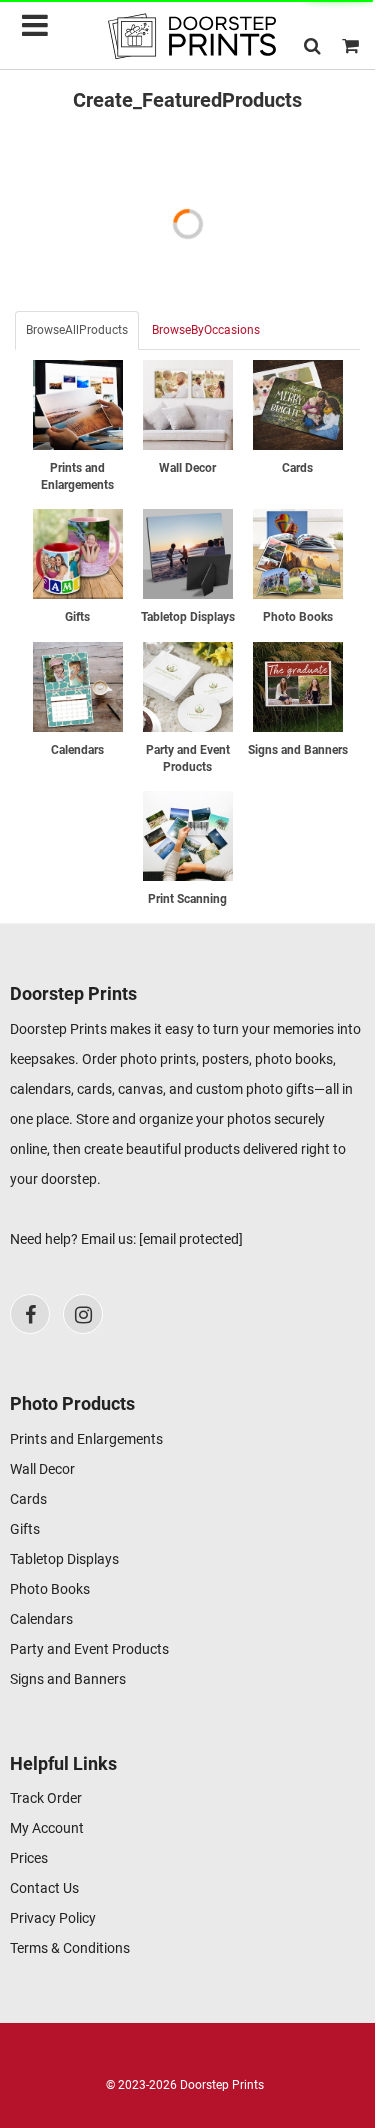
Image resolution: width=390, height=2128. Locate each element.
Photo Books (50, 1589)
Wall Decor (42, 1469)
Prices (29, 1858)
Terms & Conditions (70, 1948)
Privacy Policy (53, 1918)
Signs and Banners (68, 1679)
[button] (312, 45)
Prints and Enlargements (86, 1439)
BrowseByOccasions (206, 330)
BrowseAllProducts (77, 330)
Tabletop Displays (64, 1559)
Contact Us (44, 1888)
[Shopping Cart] (350, 45)
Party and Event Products (89, 1649)
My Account (47, 1828)
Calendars (41, 1619)
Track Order (46, 1798)
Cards (28, 1499)
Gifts (25, 1529)
